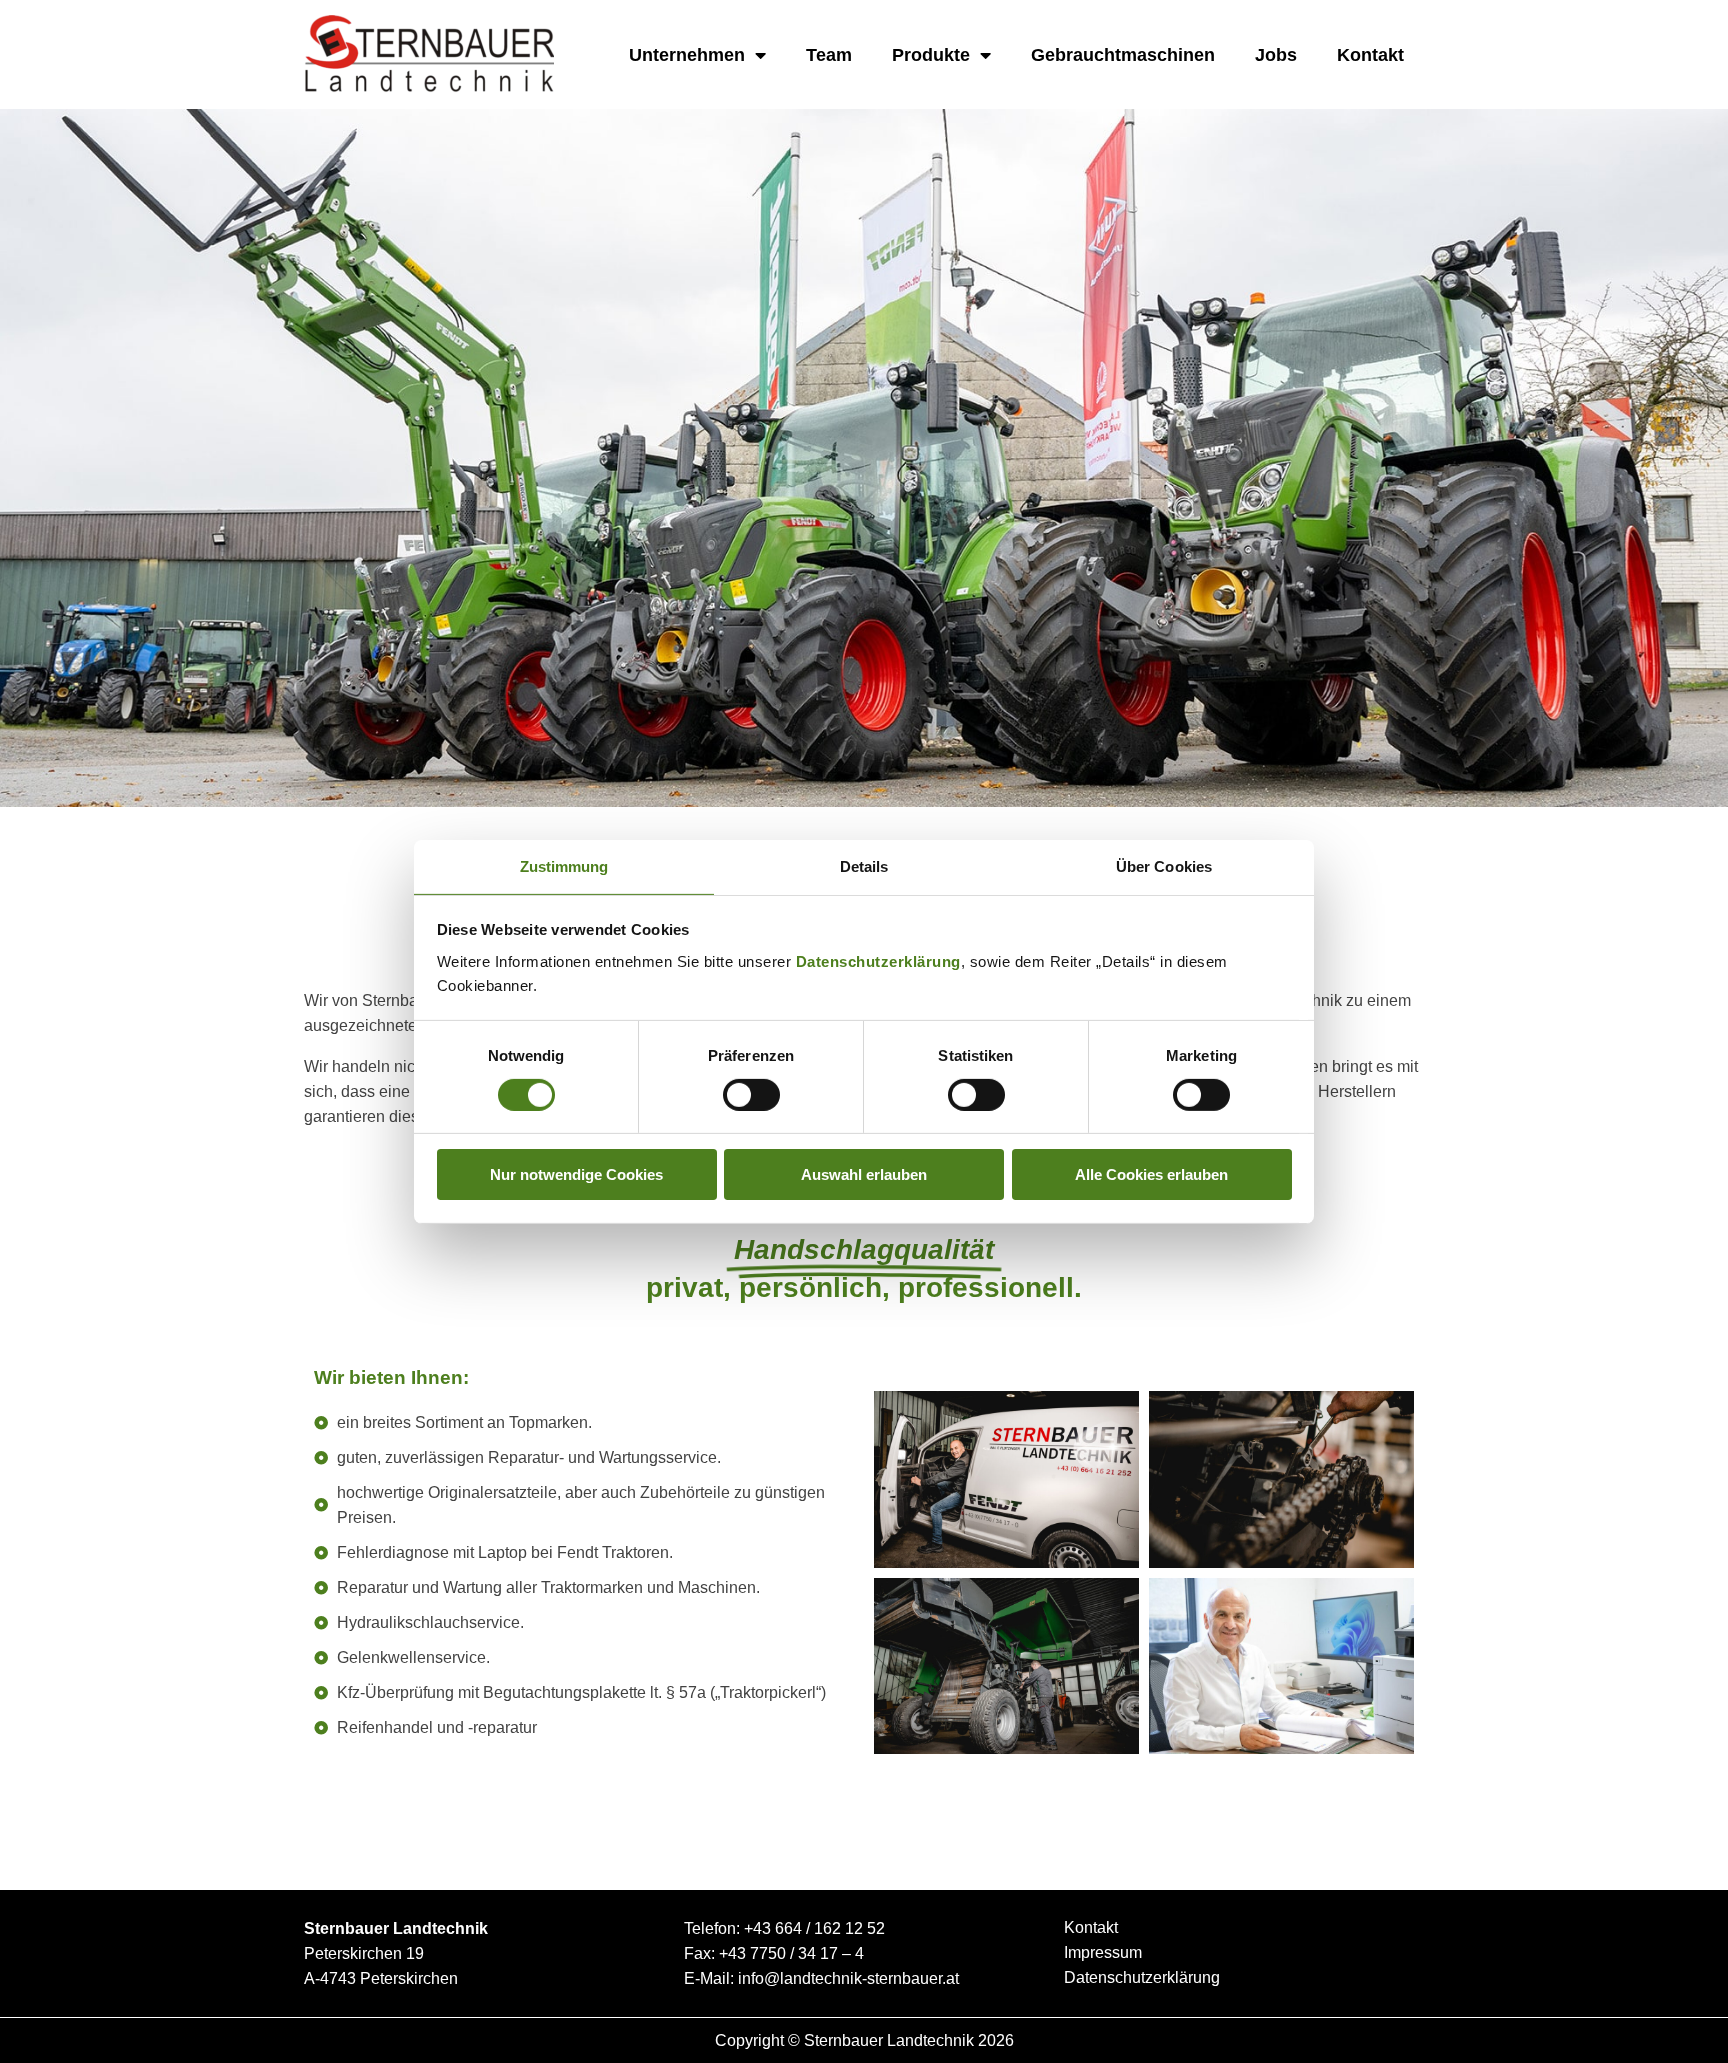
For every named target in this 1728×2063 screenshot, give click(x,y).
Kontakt (1370, 55)
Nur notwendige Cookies (576, 1174)
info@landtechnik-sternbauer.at (848, 1978)
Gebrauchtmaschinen (1123, 55)
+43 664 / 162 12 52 (814, 1928)
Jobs (1276, 55)
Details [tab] (864, 865)
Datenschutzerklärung (878, 960)
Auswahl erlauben (864, 1174)
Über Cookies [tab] (1164, 865)
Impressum (1103, 1952)
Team (829, 55)
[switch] (751, 1095)
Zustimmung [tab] (564, 865)
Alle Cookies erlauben (1151, 1174)
